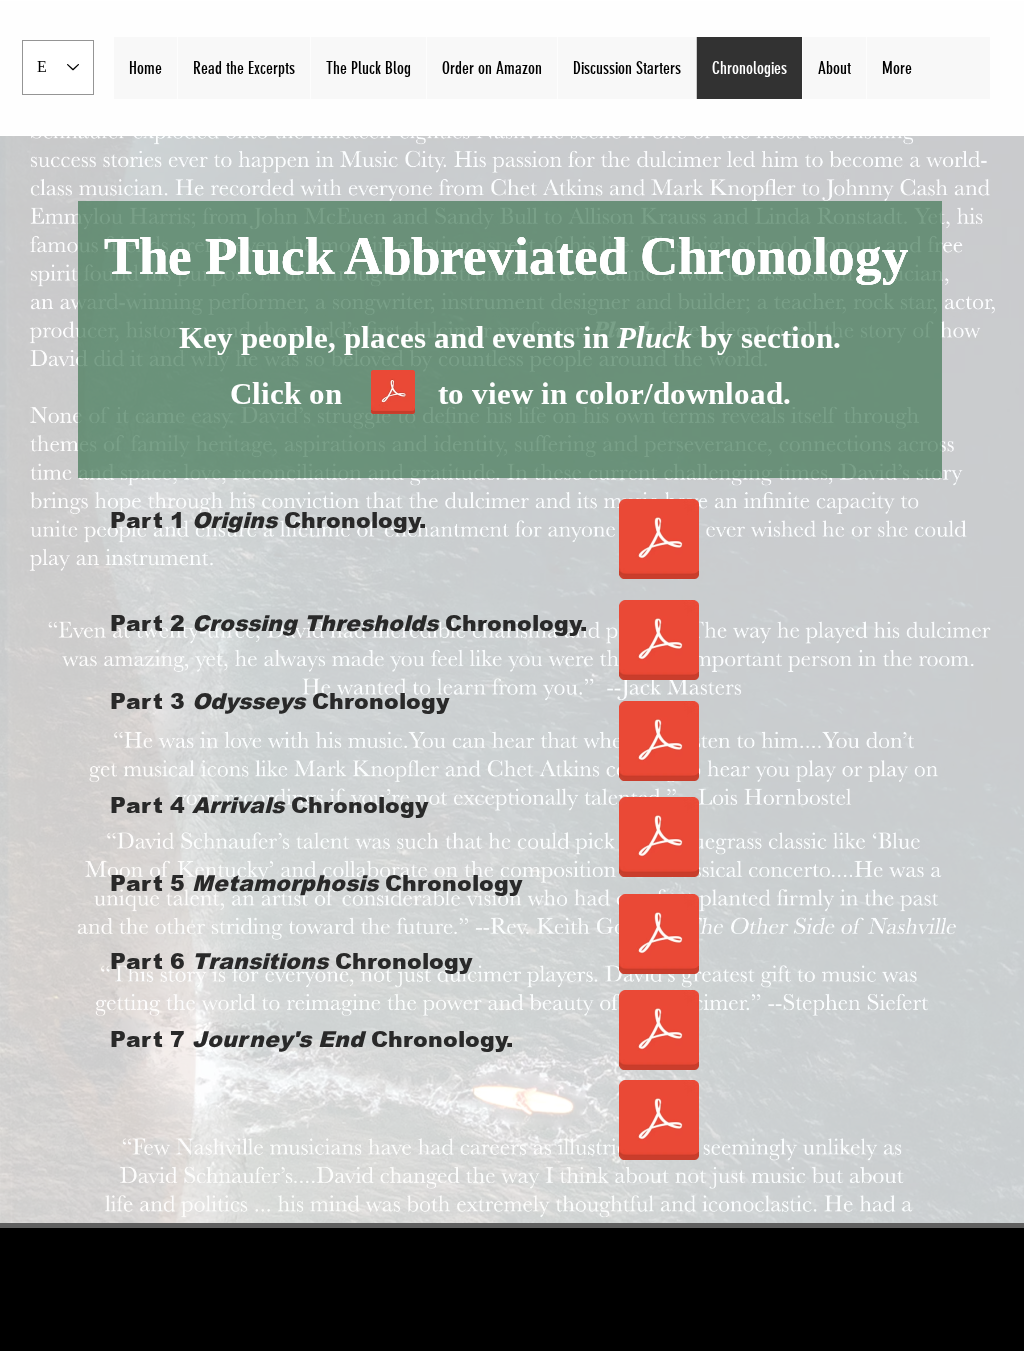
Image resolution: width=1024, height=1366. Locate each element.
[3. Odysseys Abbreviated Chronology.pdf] (659, 743)
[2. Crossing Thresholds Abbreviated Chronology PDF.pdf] (659, 642)
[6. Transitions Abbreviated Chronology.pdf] (659, 1032)
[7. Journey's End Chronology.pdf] (659, 1122)
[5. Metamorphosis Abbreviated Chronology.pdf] (659, 936)
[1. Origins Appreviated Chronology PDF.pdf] (659, 541)
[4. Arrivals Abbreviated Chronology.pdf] (659, 839)
